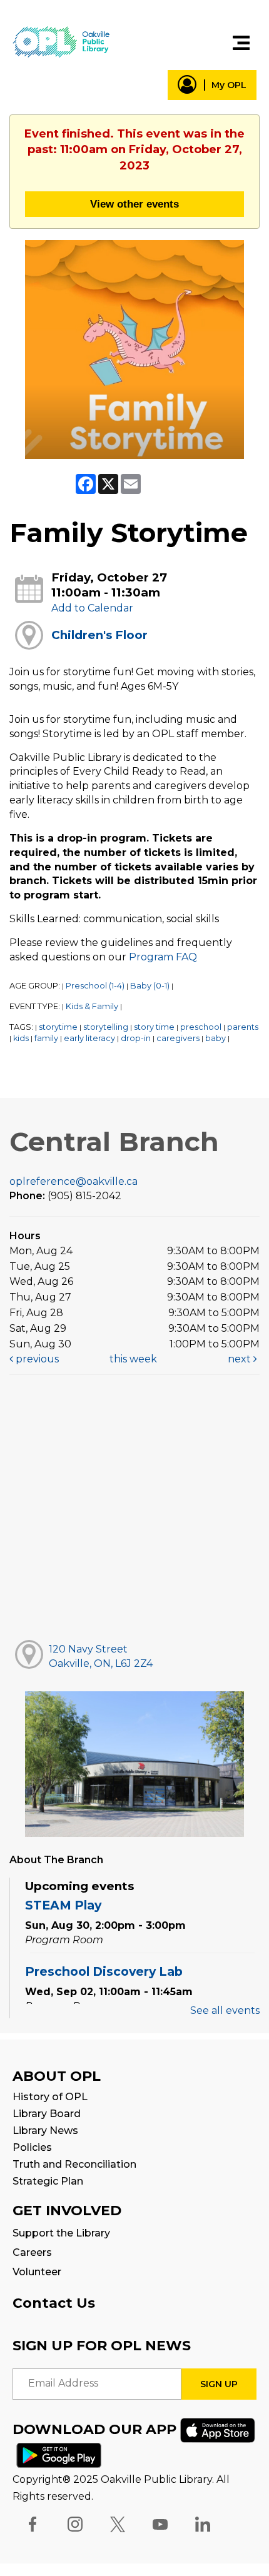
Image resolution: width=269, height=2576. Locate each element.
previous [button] (36, 1359)
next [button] (241, 1359)
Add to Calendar (92, 608)
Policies (32, 2147)
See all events (225, 2010)
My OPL (229, 85)
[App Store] (218, 2429)
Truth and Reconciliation (74, 2164)
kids (21, 1038)
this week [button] (133, 1359)
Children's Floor (99, 635)
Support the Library (61, 2233)
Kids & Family (92, 1006)
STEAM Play (63, 1905)
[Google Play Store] (59, 2454)
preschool (201, 1027)
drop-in (136, 1038)
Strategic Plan (48, 2181)
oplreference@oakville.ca (74, 1181)
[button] (241, 43)
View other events (134, 204)
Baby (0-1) (150, 986)
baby (216, 1038)
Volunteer (37, 2272)
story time (154, 1027)
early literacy (89, 1038)
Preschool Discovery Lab (104, 1971)
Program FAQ (163, 957)
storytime (58, 1027)
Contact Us (54, 2303)
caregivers (178, 1038)
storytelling (106, 1027)
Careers (32, 2252)
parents (243, 1027)
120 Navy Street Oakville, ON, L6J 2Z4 (101, 1656)
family (46, 1038)
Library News (45, 2131)
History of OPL (50, 2097)
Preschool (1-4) (95, 986)
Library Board (47, 2114)
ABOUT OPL (57, 2076)
